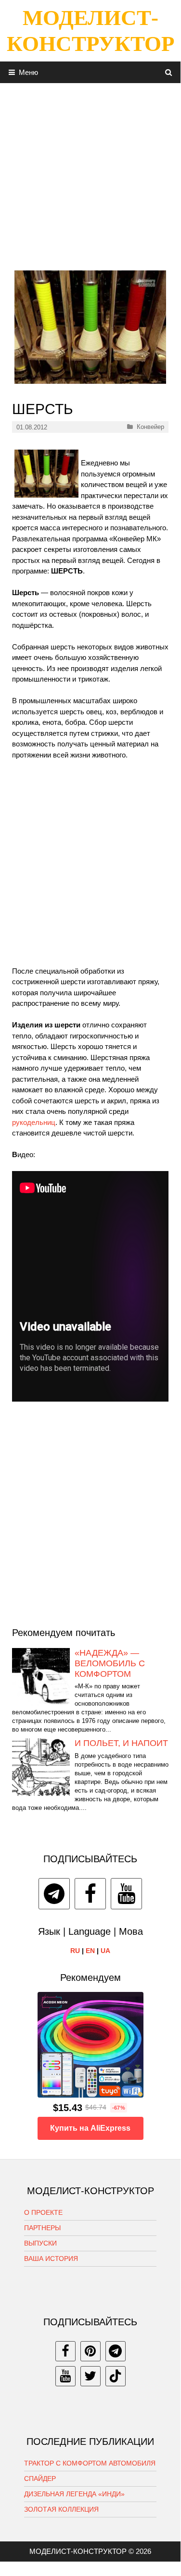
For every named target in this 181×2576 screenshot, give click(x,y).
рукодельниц (34, 1122)
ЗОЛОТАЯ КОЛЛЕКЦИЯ (61, 2509)
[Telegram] (54, 1894)
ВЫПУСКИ (40, 2243)
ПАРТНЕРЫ (42, 2228)
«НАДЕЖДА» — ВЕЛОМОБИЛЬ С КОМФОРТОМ (110, 1663)
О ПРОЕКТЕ (43, 2212)
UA (105, 1951)
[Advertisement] (90, 173)
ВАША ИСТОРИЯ (51, 2259)
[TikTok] (116, 2376)
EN (90, 1951)
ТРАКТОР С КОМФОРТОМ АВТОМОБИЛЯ (90, 2463)
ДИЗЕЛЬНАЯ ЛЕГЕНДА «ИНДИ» (74, 2494)
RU (75, 1951)
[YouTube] (126, 1894)
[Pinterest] (90, 2351)
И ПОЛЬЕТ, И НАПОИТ (121, 1743)
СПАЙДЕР (40, 2478)
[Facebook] (90, 1894)
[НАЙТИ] (169, 72)
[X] (90, 2376)
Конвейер (150, 427)
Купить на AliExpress (90, 2128)
